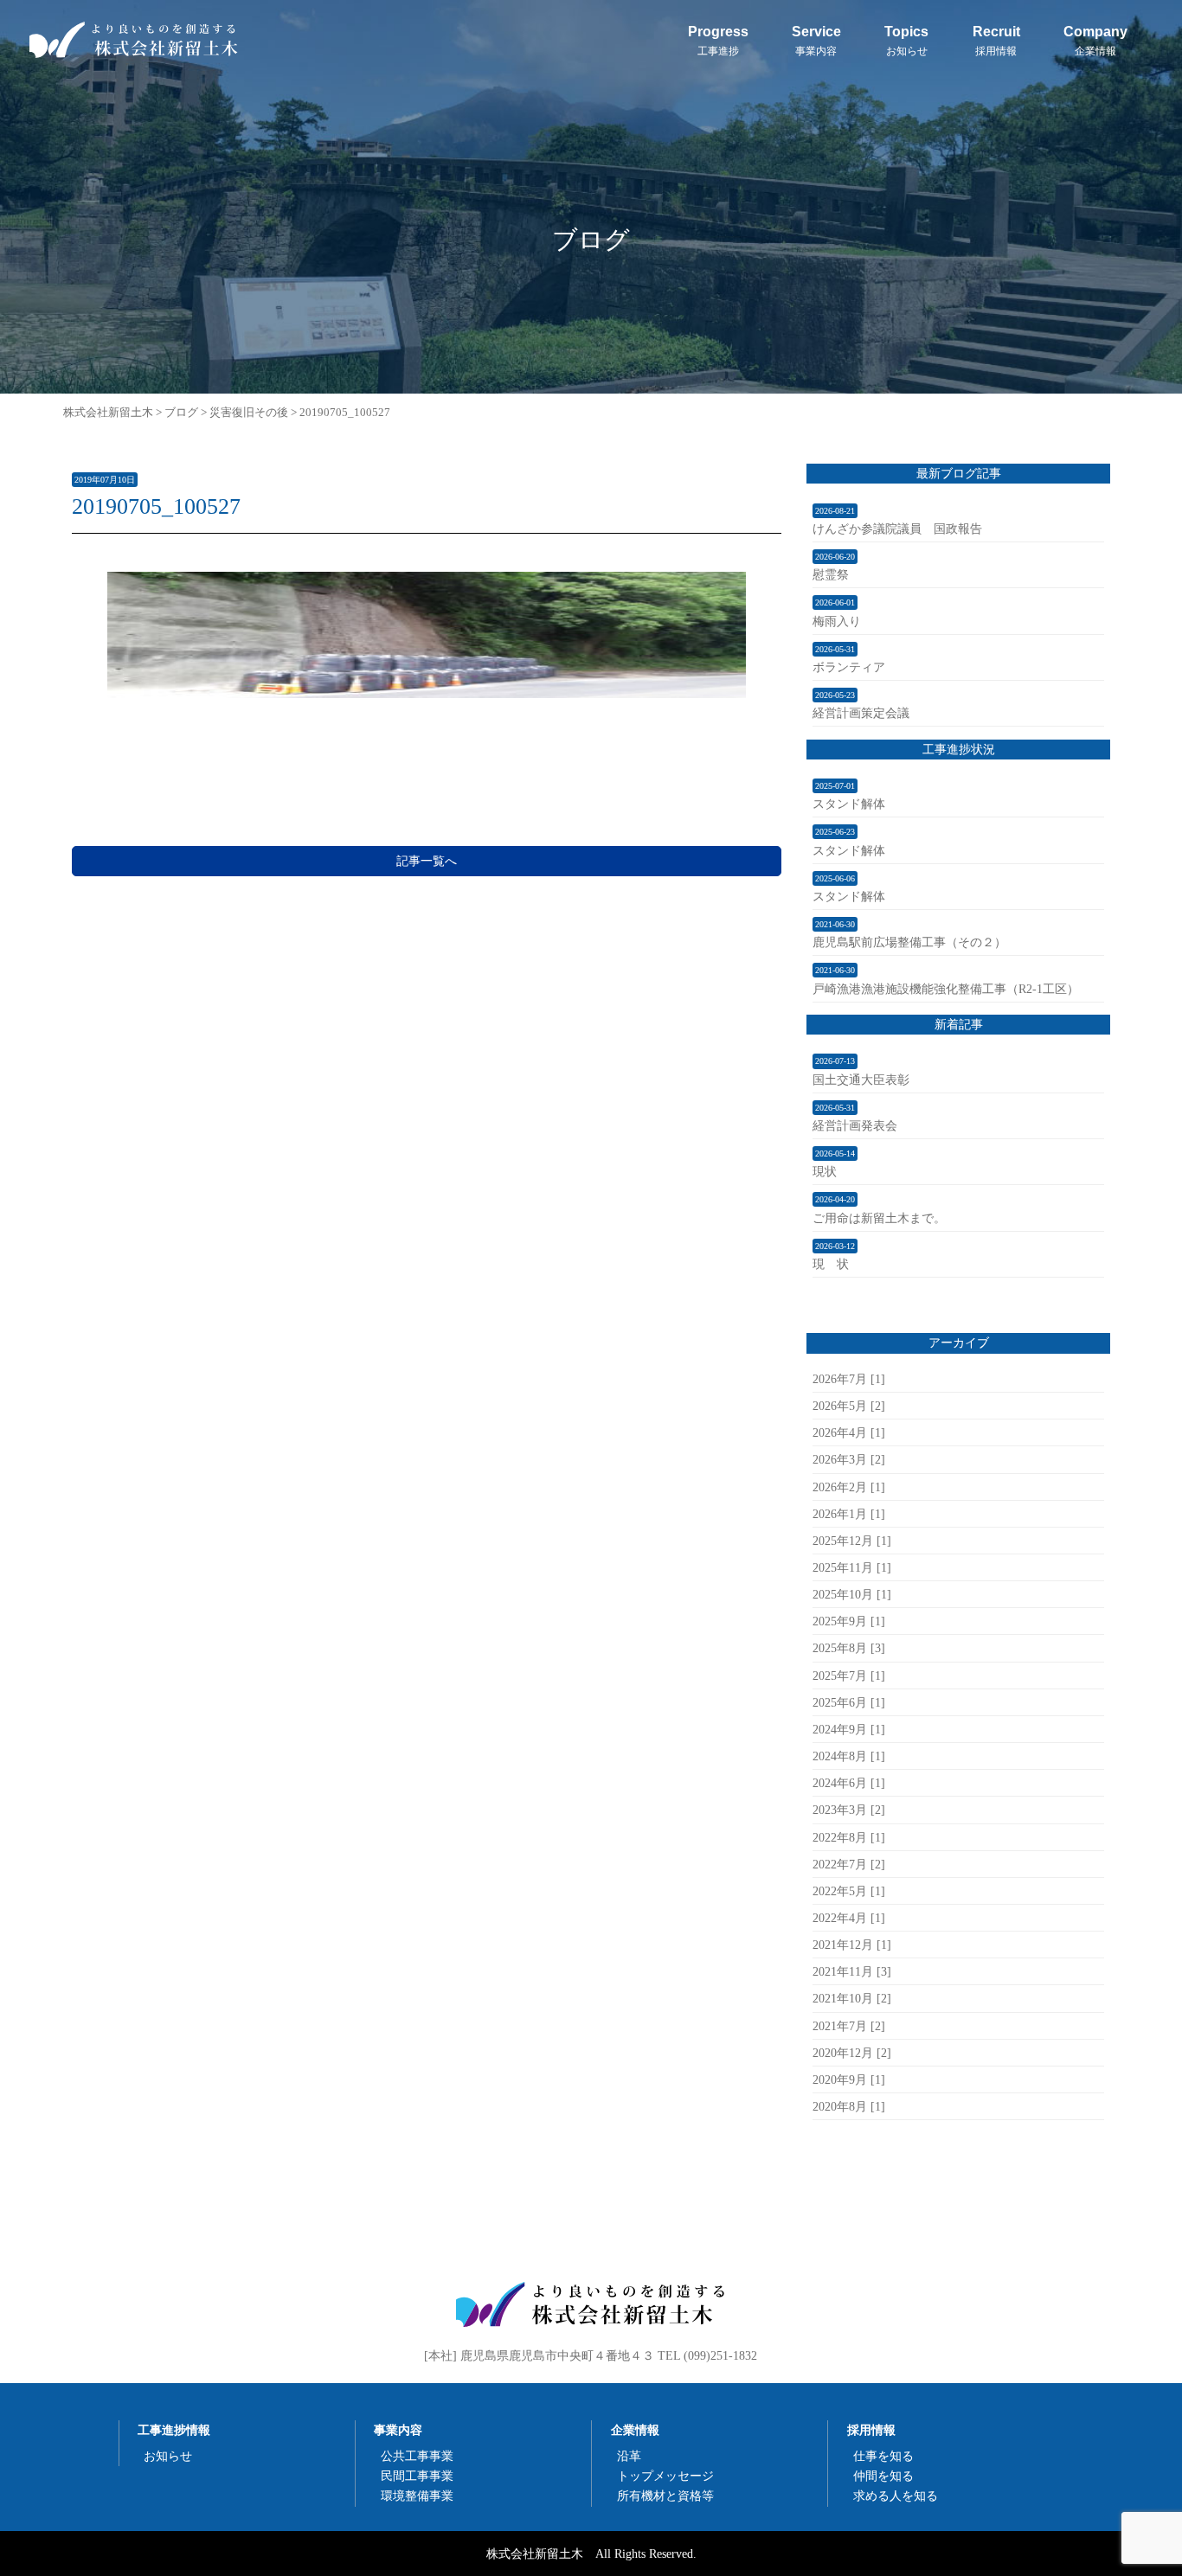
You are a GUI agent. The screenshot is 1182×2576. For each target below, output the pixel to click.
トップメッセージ (665, 2476)
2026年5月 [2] (849, 1406)
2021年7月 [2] (849, 2026)
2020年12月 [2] (852, 2053)
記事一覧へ (427, 861)
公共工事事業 (417, 2456)
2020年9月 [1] (849, 2079)
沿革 (629, 2456)
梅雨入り (837, 621)
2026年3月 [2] (849, 1459)
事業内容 (398, 2430)
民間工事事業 (417, 2476)
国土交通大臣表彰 (861, 1080)
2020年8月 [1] (849, 2106)
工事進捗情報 (174, 2430)
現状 (825, 1171)
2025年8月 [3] (849, 1648)
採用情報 (871, 2430)
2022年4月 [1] (849, 1918)
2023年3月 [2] (849, 1810)
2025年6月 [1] (849, 1702)
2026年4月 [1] (849, 1432)
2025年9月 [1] (849, 1621)
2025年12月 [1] (852, 1541)
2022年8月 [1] (849, 1837)
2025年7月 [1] (849, 1676)
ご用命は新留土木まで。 (879, 1218)
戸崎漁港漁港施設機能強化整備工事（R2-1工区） (946, 989)
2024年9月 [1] (849, 1729)
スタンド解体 (849, 804)
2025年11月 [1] (852, 1567)
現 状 (831, 1264)
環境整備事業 (417, 2496)
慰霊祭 (831, 574)
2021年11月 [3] (852, 1971)
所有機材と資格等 (665, 2496)
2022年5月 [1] (849, 1891)
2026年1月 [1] (849, 1514)
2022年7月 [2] (849, 1864)
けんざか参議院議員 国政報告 (897, 529)
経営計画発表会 (855, 1125)
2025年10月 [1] (852, 1594)
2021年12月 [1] (852, 1945)
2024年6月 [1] (849, 1783)
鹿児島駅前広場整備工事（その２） (909, 942)
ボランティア (849, 667)
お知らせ (168, 2456)
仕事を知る (883, 2456)
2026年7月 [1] (849, 1379)
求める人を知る (896, 2496)
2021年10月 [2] (852, 1998)
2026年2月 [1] (849, 1487)
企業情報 (635, 2430)
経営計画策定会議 (861, 713)
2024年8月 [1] (849, 1756)
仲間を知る (883, 2476)
